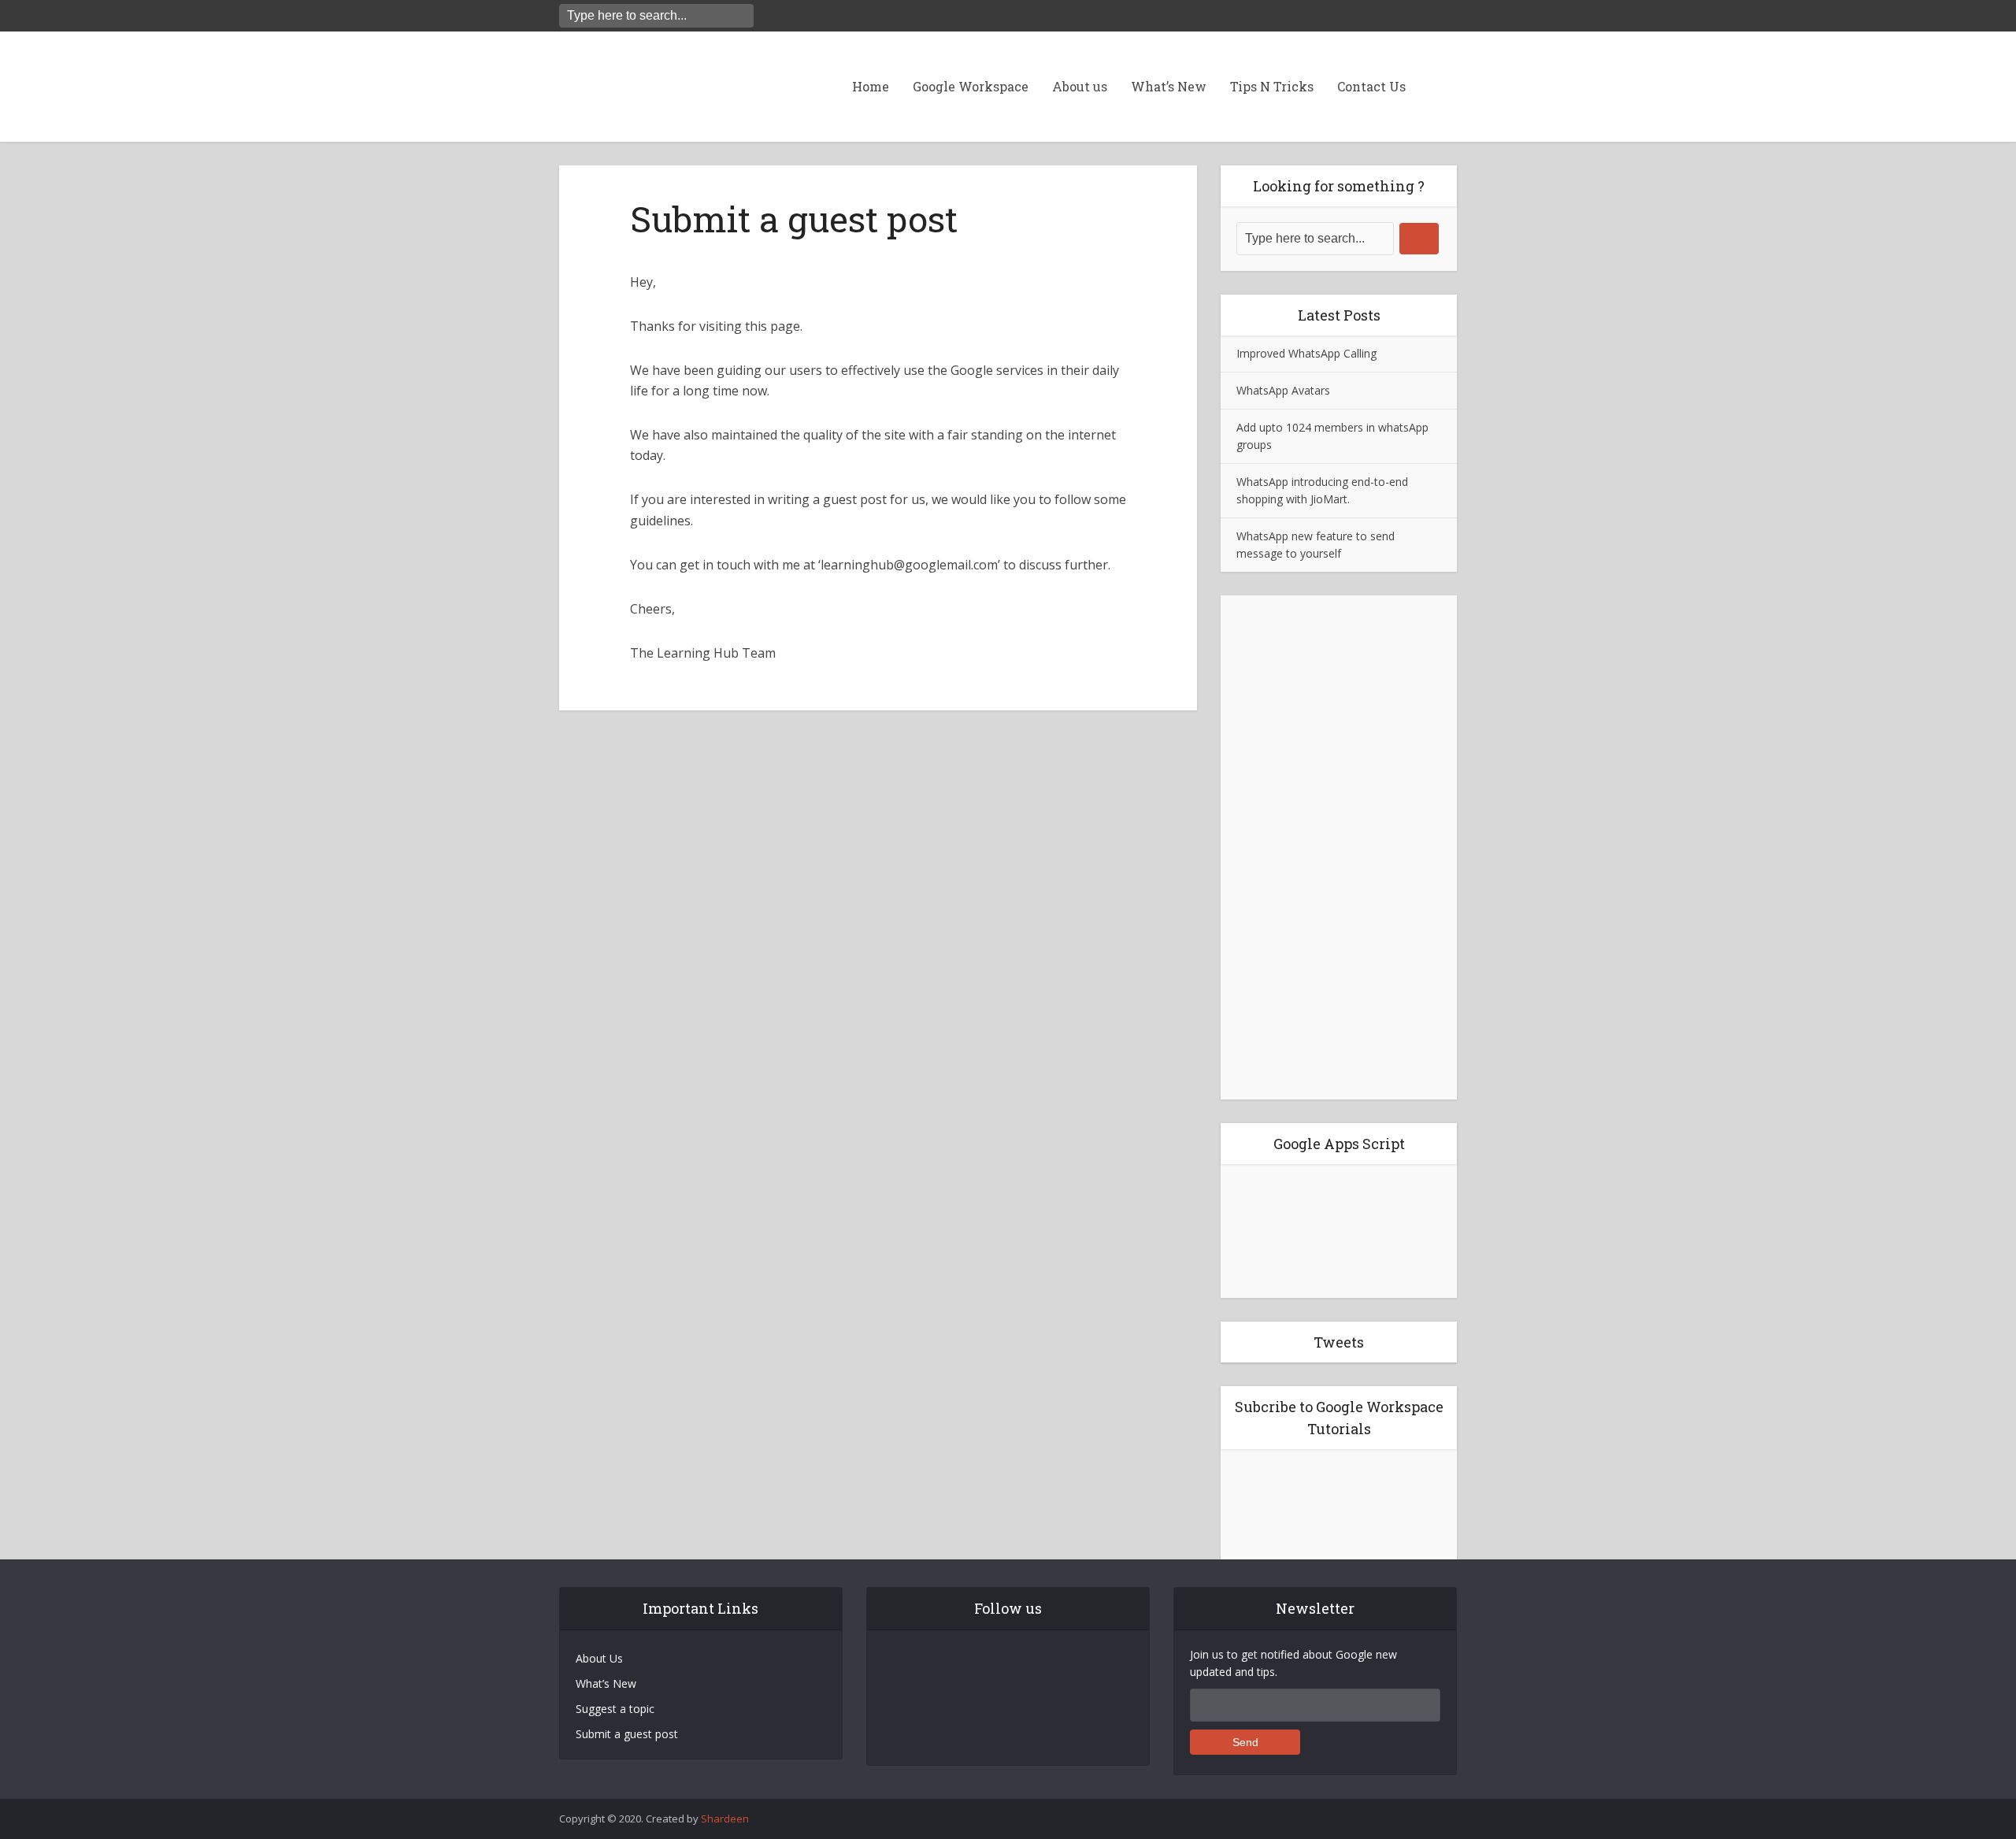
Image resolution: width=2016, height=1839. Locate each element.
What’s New (1169, 86)
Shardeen (725, 1819)
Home (871, 86)
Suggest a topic (615, 1709)
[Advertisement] (1339, 847)
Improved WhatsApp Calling (1306, 353)
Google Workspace (971, 86)
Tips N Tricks (1272, 86)
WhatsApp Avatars (1283, 390)
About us (1080, 86)
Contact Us (1371, 86)
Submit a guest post (627, 1734)
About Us (599, 1658)
